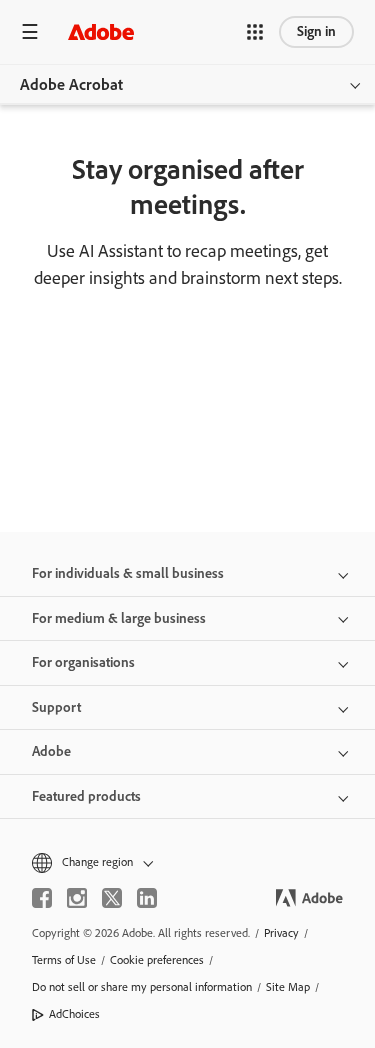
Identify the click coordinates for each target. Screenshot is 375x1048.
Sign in (316, 31)
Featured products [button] (86, 796)
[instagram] (77, 898)
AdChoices (74, 1014)
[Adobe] (101, 31)
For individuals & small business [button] (128, 573)
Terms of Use (64, 960)
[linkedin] (147, 898)
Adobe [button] (51, 751)
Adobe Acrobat (71, 84)
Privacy (281, 933)
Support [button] (56, 707)
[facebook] (42, 898)
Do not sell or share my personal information (142, 987)
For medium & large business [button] (119, 618)
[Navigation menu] (30, 31)
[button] (255, 32)
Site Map (288, 987)
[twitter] (112, 898)
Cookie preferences (157, 960)
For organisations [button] (83, 662)
